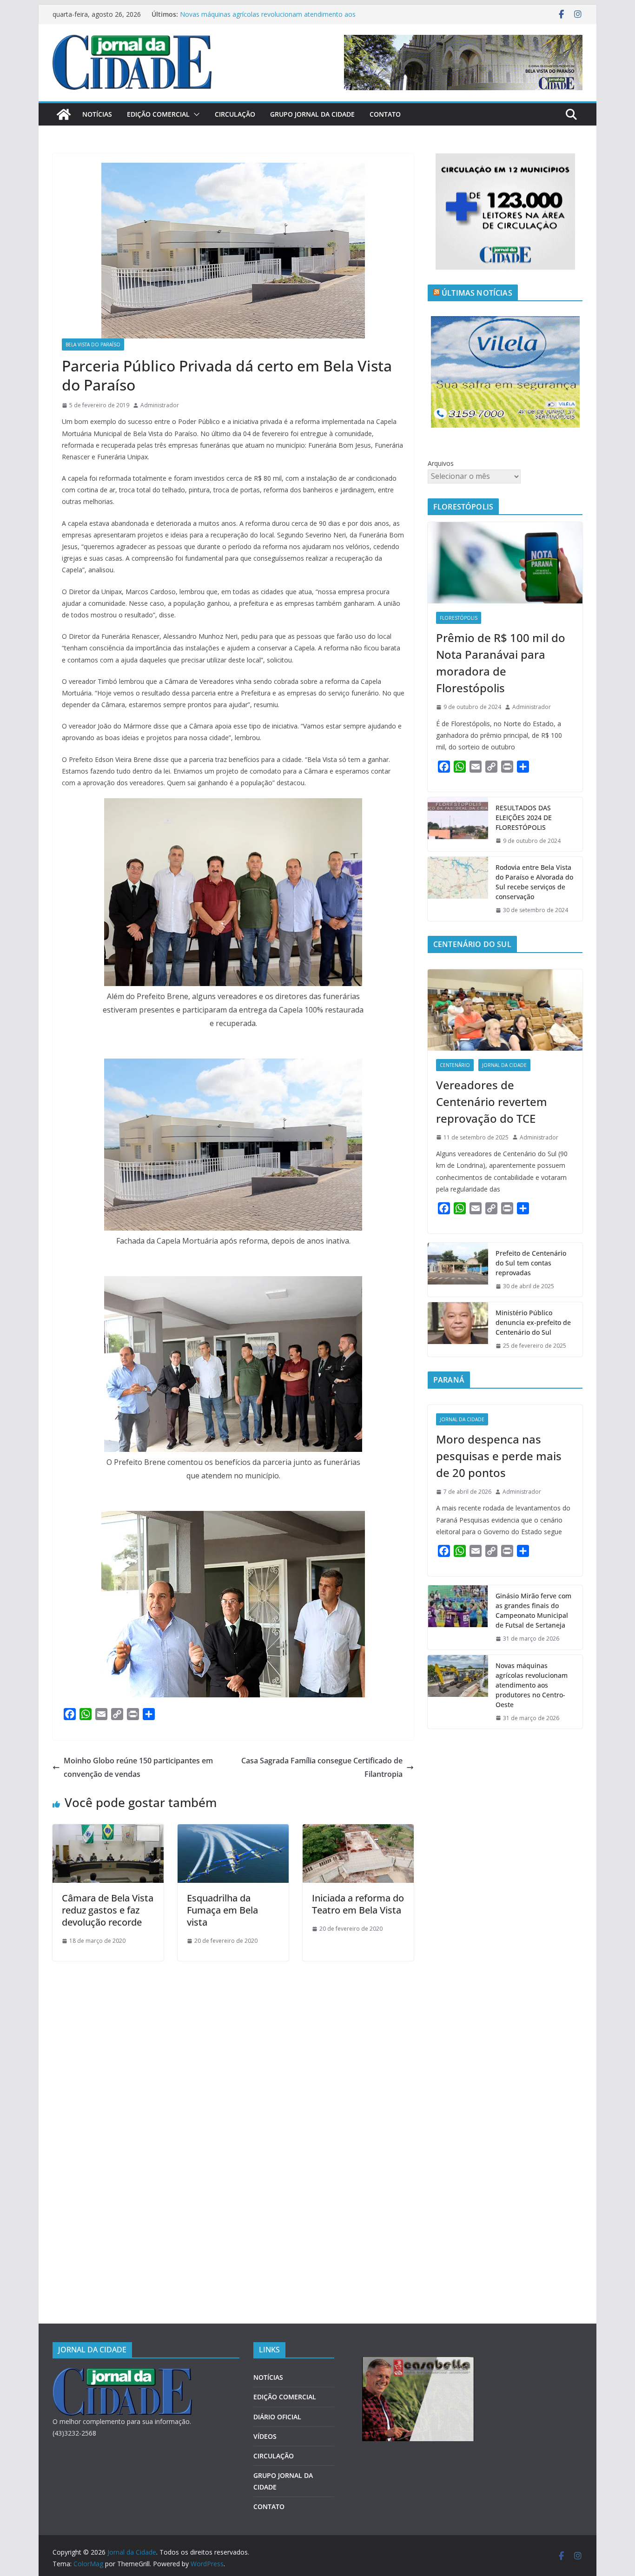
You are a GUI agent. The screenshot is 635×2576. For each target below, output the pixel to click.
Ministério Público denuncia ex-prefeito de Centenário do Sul (533, 1322)
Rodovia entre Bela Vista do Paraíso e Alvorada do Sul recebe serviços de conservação (534, 882)
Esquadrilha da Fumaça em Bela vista (222, 1910)
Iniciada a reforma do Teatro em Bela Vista (358, 1904)
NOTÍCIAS (97, 114)
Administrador (160, 405)
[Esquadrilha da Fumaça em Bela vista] (233, 1831)
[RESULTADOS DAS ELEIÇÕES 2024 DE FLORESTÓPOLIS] (458, 824)
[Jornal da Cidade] (64, 114)
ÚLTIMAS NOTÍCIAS (477, 293)
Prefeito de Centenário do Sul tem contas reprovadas (531, 1263)
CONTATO (385, 114)
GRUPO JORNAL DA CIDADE (312, 114)
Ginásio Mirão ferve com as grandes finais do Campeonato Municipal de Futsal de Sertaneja (269, 15)
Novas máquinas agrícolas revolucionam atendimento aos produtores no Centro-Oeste (532, 1685)
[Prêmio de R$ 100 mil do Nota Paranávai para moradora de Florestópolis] (505, 563)
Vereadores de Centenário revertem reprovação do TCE (492, 1102)
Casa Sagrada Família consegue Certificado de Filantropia (322, 1767)
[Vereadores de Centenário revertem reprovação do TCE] (505, 1010)
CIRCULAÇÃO (235, 114)
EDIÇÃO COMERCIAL (158, 114)
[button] (195, 114)
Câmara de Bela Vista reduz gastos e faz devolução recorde (108, 1910)
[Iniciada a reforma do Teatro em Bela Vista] (358, 1831)
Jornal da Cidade (504, 1065)
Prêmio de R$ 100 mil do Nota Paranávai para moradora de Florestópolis (501, 663)
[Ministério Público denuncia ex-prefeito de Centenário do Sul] (458, 1329)
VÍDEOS (265, 2436)
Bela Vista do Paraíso (93, 344)
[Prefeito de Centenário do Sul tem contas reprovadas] (458, 1270)
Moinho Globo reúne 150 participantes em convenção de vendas (138, 1767)
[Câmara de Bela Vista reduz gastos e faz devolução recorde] (108, 1831)
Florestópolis (459, 618)
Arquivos (441, 463)
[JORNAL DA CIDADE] (122, 2374)
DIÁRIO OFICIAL (277, 2417)
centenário (455, 1065)
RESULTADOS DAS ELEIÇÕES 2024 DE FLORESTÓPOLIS (524, 818)
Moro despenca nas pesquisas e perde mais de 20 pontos (499, 1456)
